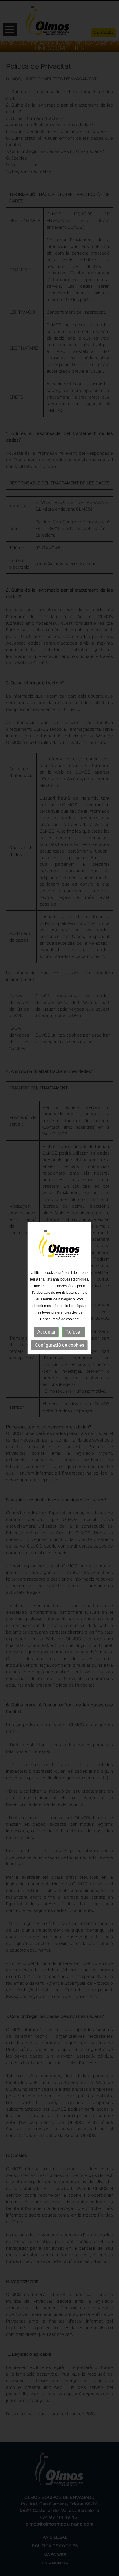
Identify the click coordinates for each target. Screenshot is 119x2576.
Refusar (74, 1332)
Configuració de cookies (59, 1345)
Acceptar (46, 1332)
